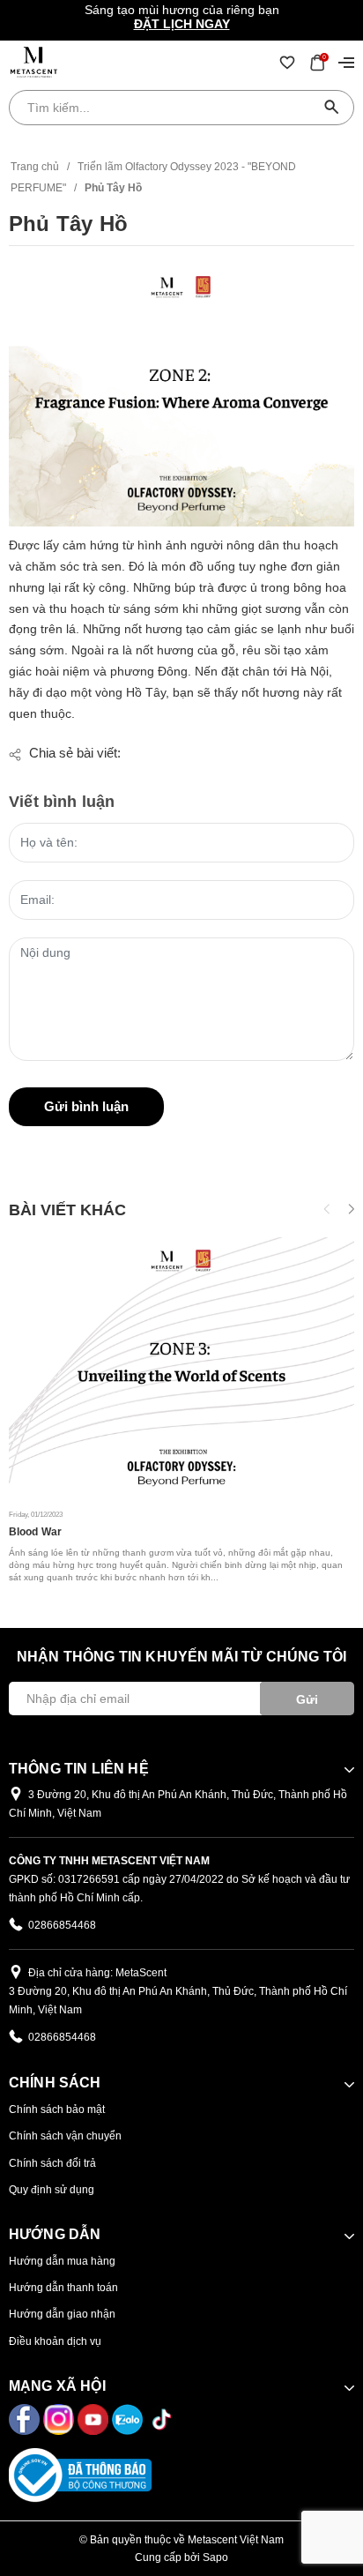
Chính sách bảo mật (57, 2109)
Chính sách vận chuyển (65, 2136)
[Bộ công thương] (80, 2474)
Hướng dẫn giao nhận (62, 2314)
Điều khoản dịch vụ (55, 2341)
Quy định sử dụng (52, 2190)
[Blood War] (181, 1367)
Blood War (35, 1532)
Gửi (307, 1699)
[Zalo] (129, 2418)
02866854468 (62, 1925)
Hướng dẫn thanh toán (63, 2288)
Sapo (215, 2557)
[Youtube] (95, 2418)
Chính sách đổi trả (52, 2163)
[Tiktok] (162, 2418)
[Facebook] (26, 2418)
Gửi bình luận (86, 1106)
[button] (350, 1209)
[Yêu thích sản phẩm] (287, 62)
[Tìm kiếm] (332, 108)
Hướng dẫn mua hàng (62, 2261)
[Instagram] (60, 2418)
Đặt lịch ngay (182, 24)
